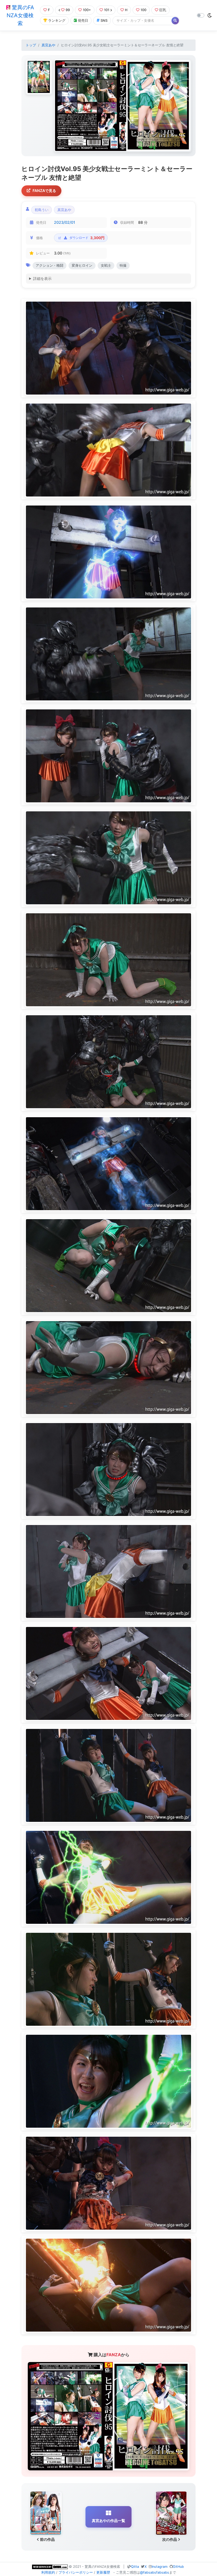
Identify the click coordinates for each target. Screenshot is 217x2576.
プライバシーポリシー (76, 2572)
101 (107, 10)
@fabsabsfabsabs (155, 2572)
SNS (104, 21)
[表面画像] (39, 77)
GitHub (178, 2567)
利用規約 (48, 2572)
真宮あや (48, 45)
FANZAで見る (44, 191)
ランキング (57, 21)
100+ (87, 10)
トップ (31, 45)
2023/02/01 (65, 222)
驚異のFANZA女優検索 (20, 15)
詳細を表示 (42, 278)
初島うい (42, 210)
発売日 (83, 21)
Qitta (135, 2567)
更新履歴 (103, 2572)
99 (68, 10)
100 (143, 10)
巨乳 (163, 10)
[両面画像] (123, 106)
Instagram (160, 2567)
